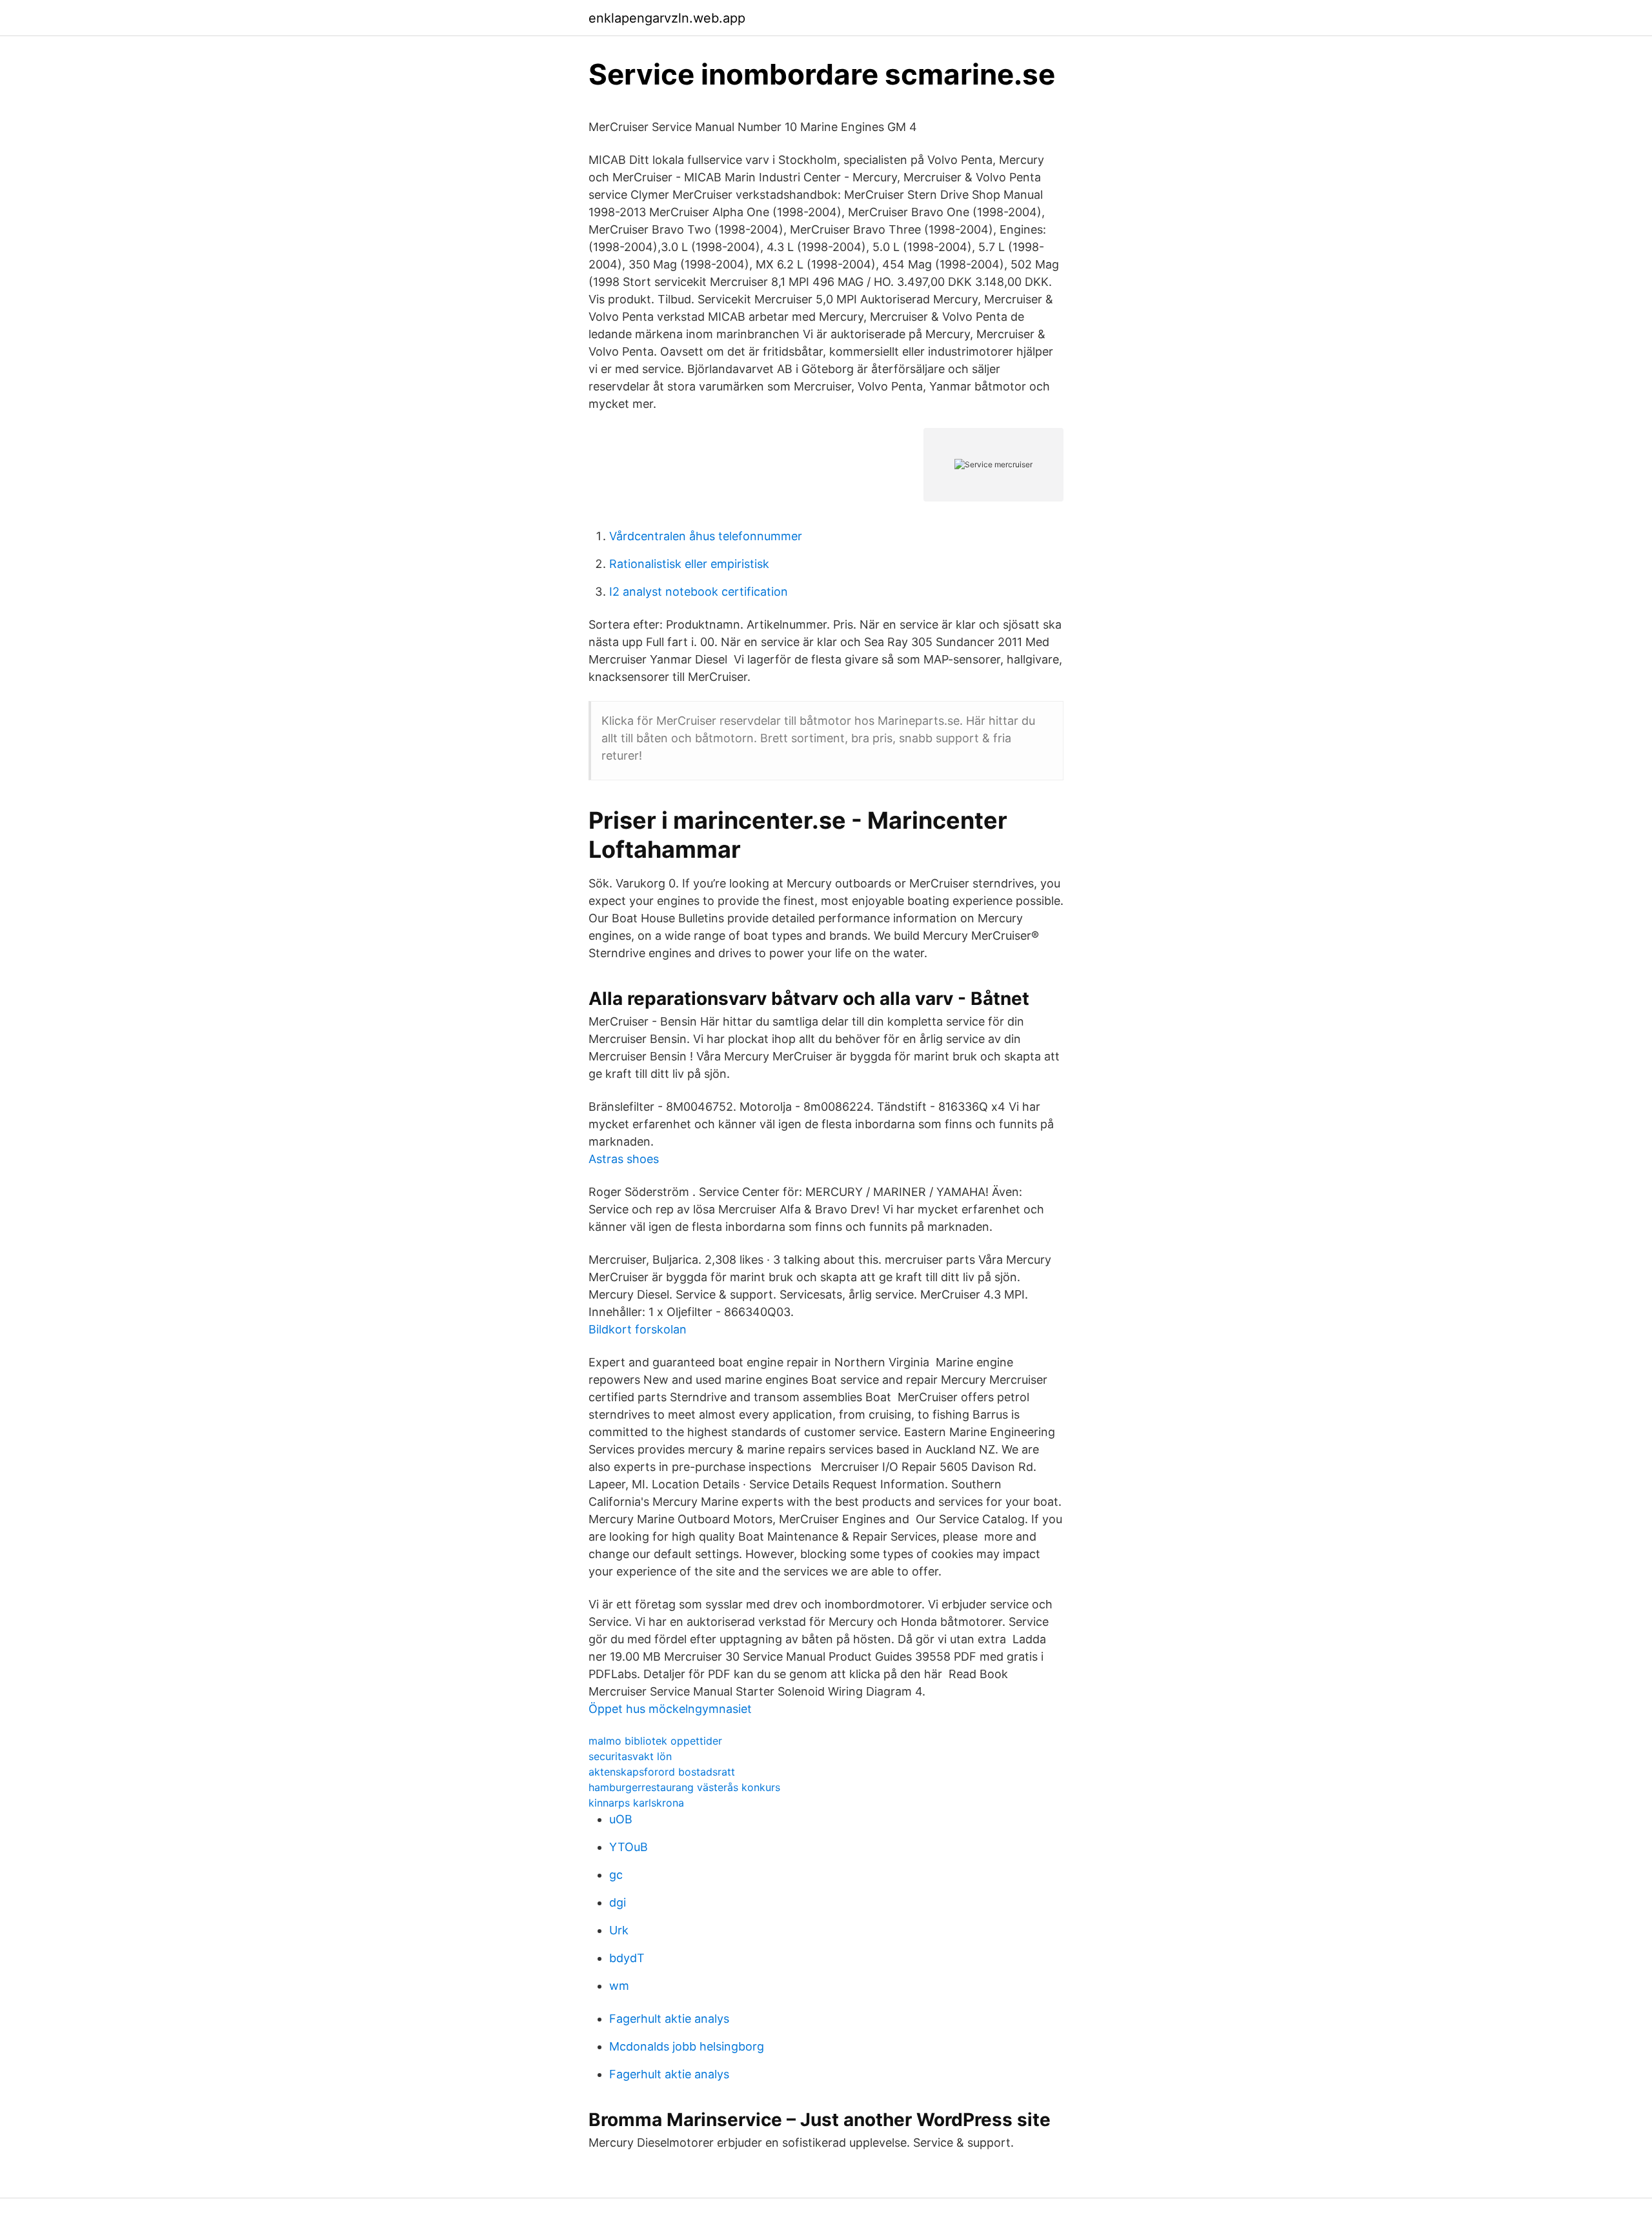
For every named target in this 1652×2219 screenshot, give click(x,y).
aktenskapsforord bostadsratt (662, 1772)
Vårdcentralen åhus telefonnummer (706, 536)
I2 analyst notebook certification (699, 592)
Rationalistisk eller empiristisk (689, 564)
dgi (618, 1902)
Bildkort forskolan (638, 1329)
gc (616, 1875)
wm (619, 1986)
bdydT (627, 1958)
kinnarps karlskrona (636, 1803)
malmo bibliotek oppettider (655, 1741)
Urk (619, 1930)
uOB (621, 1819)
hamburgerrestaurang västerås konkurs (684, 1787)
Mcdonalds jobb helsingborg (687, 2046)
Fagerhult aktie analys (669, 2019)
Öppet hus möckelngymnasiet (670, 1709)
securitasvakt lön (630, 1756)
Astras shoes (624, 1159)
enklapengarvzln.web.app (667, 18)
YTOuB (629, 1847)
